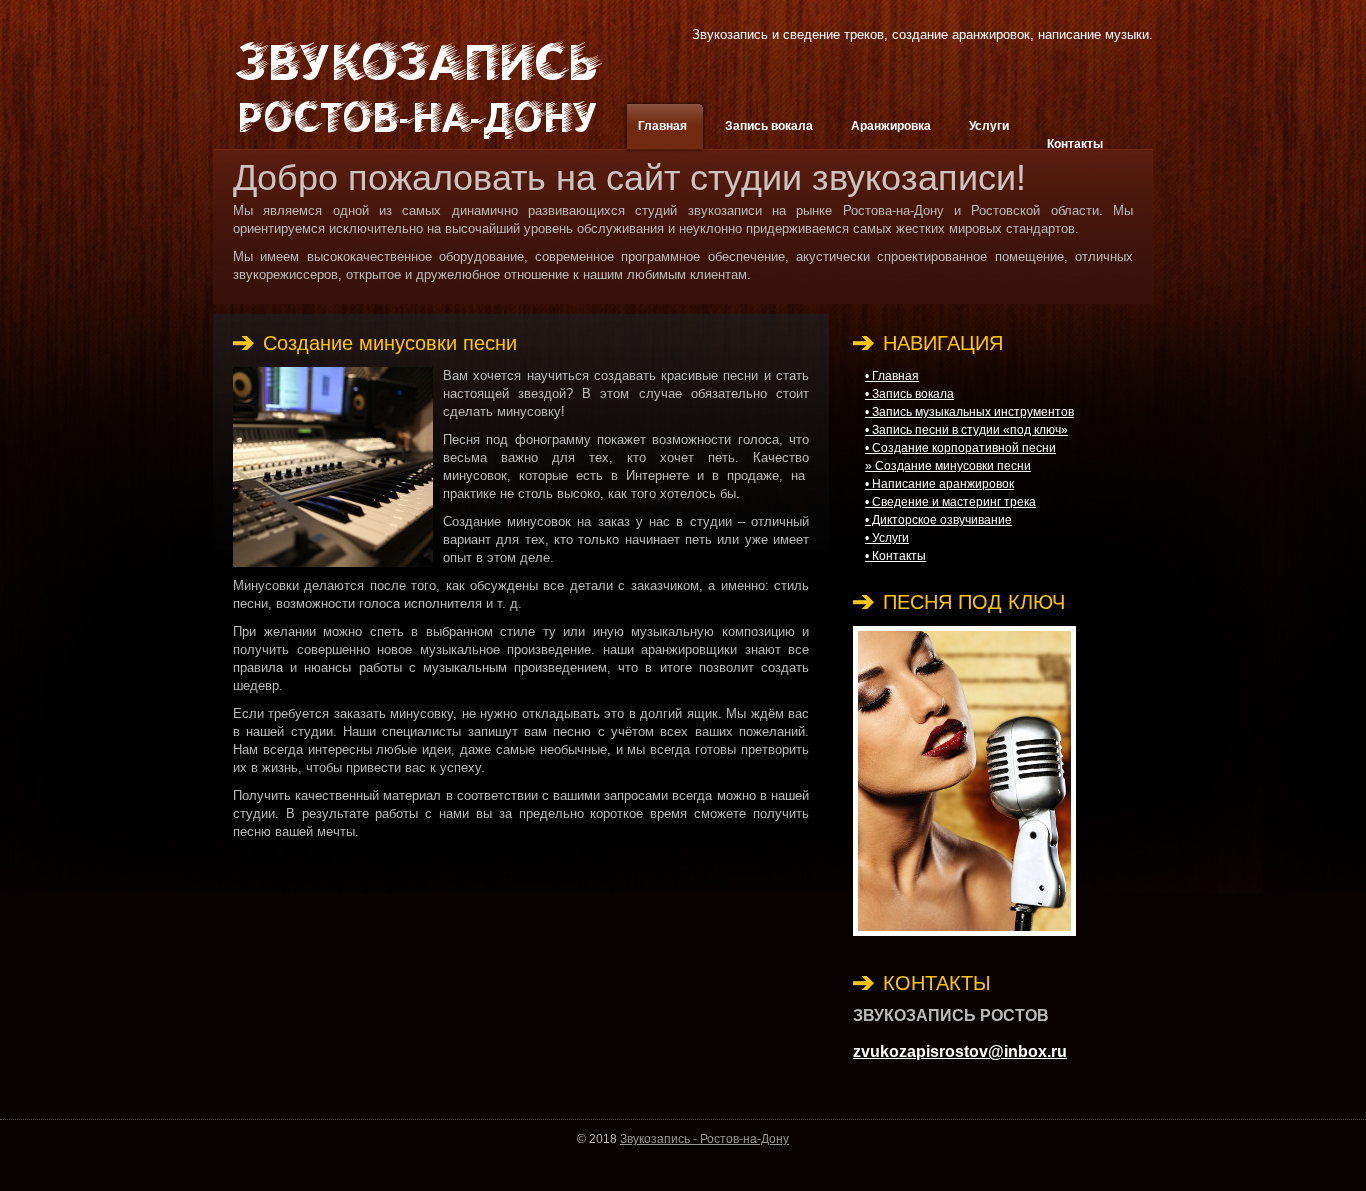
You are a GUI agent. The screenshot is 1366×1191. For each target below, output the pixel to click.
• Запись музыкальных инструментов (969, 412)
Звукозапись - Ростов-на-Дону (704, 1139)
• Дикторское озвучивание (938, 520)
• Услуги (887, 538)
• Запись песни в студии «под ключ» (966, 430)
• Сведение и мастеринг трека (950, 502)
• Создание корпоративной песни (960, 448)
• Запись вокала (909, 394)
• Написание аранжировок (939, 484)
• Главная (892, 376)
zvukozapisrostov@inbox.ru (960, 1051)
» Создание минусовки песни (948, 466)
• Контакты (895, 556)
